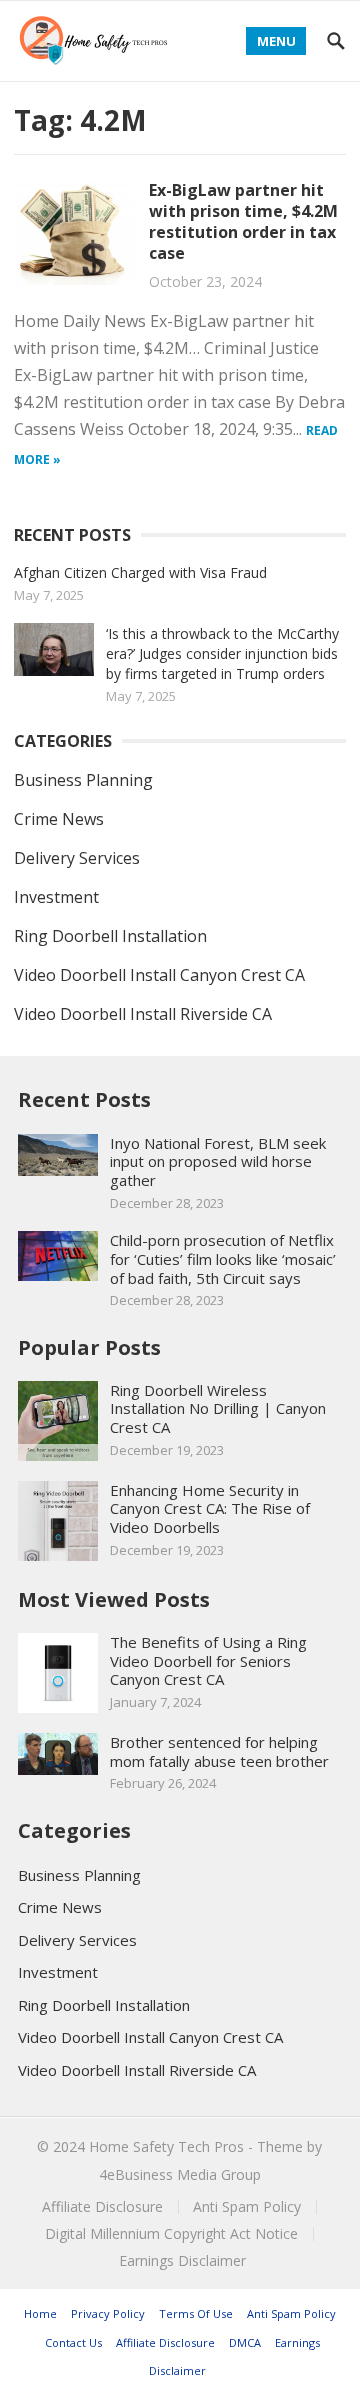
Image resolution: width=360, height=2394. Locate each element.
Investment (56, 897)
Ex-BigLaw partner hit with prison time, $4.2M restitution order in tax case (243, 221)
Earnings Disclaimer (182, 2260)
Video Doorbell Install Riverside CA (143, 1014)
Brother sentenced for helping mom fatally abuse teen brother (219, 1751)
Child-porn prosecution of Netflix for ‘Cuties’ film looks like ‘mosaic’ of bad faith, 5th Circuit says (223, 1259)
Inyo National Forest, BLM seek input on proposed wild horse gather (218, 1162)
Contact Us (73, 2342)
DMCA (245, 2342)
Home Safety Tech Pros (166, 2146)
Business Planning (83, 780)
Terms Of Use (196, 2313)
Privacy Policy (108, 2313)
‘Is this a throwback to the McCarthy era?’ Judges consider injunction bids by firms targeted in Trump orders (222, 653)
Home (40, 2313)
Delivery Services (77, 858)
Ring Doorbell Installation (110, 936)
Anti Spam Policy (247, 2206)
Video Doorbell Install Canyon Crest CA (159, 975)
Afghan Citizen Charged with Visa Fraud (140, 572)
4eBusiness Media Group (180, 2174)
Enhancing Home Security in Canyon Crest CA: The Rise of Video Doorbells (210, 1509)
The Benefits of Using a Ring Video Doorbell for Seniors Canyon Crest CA (208, 1661)
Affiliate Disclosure (102, 2206)
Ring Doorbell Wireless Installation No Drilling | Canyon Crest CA (218, 1409)
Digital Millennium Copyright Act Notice (171, 2233)
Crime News (59, 819)
